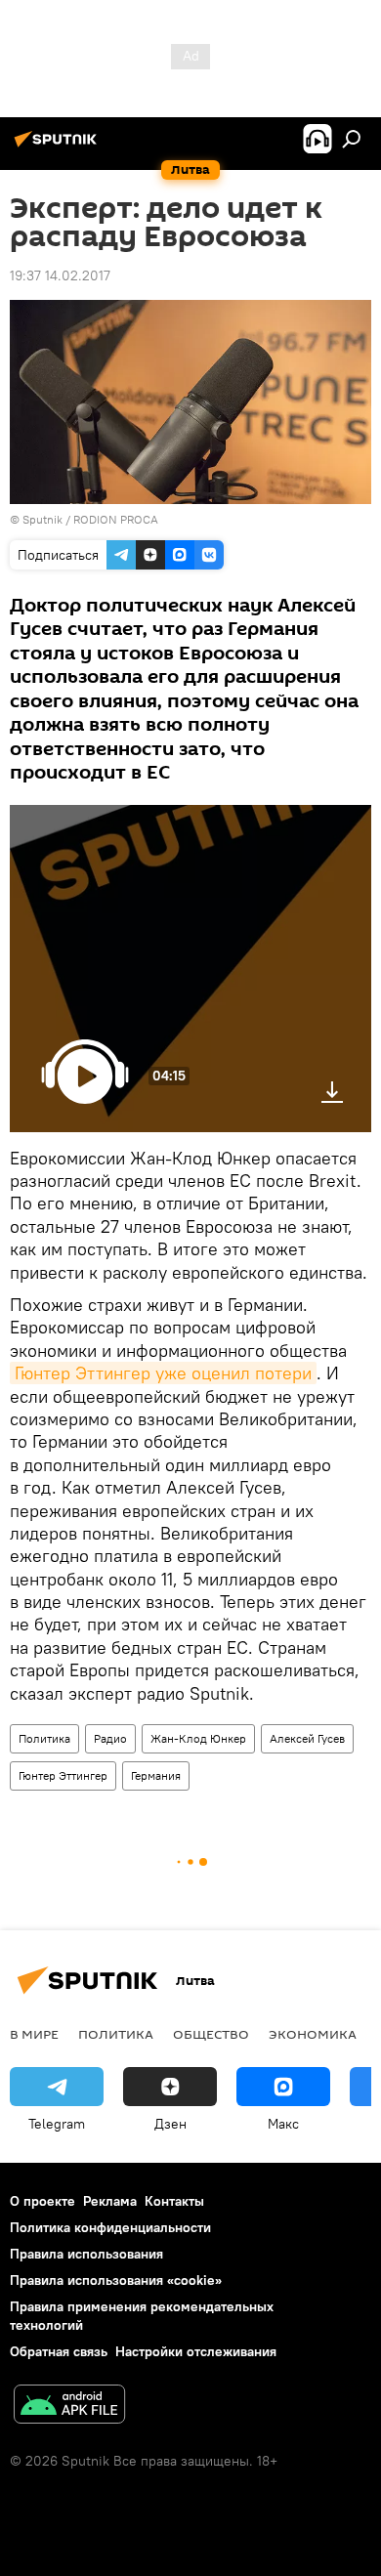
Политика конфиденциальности (110, 2227)
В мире (34, 2034)
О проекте (42, 2201)
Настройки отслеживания (196, 2351)
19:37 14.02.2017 (60, 275)
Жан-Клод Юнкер (198, 1738)
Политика (44, 1738)
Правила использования (86, 2254)
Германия (156, 1775)
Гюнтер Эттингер (63, 1775)
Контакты (174, 2201)
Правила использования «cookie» (116, 2280)
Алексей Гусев (307, 1738)
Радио (110, 1738)
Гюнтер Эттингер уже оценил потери (163, 1373)
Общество (211, 2034)
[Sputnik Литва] (59, 147)
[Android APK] (69, 2407)
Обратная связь (59, 2351)
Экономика (313, 2034)
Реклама (110, 2201)
